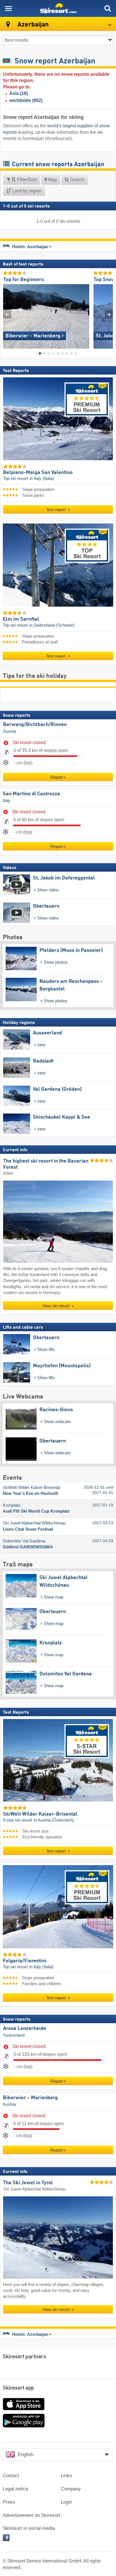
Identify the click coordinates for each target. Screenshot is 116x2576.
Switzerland (14, 2035)
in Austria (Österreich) (54, 1820)
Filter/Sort (26, 180)
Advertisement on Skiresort (32, 2515)
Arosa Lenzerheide (25, 2029)
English (25, 2454)
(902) (26, 100)
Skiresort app (18, 2388)
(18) (19, 93)
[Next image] (109, 314)
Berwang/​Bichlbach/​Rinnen (35, 725)
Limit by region (26, 191)
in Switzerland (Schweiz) (52, 625)
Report (57, 777)
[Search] (108, 8)
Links (66, 2476)
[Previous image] (7, 314)
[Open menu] (8, 8)
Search (77, 180)
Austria (10, 731)
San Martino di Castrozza (31, 794)
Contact (11, 2476)
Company (71, 2489)
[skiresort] (58, 8)
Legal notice (15, 2489)
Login (66, 2502)
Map (52, 180)
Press (9, 2502)
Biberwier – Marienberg (30, 2098)
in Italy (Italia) (42, 478)
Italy (7, 801)
